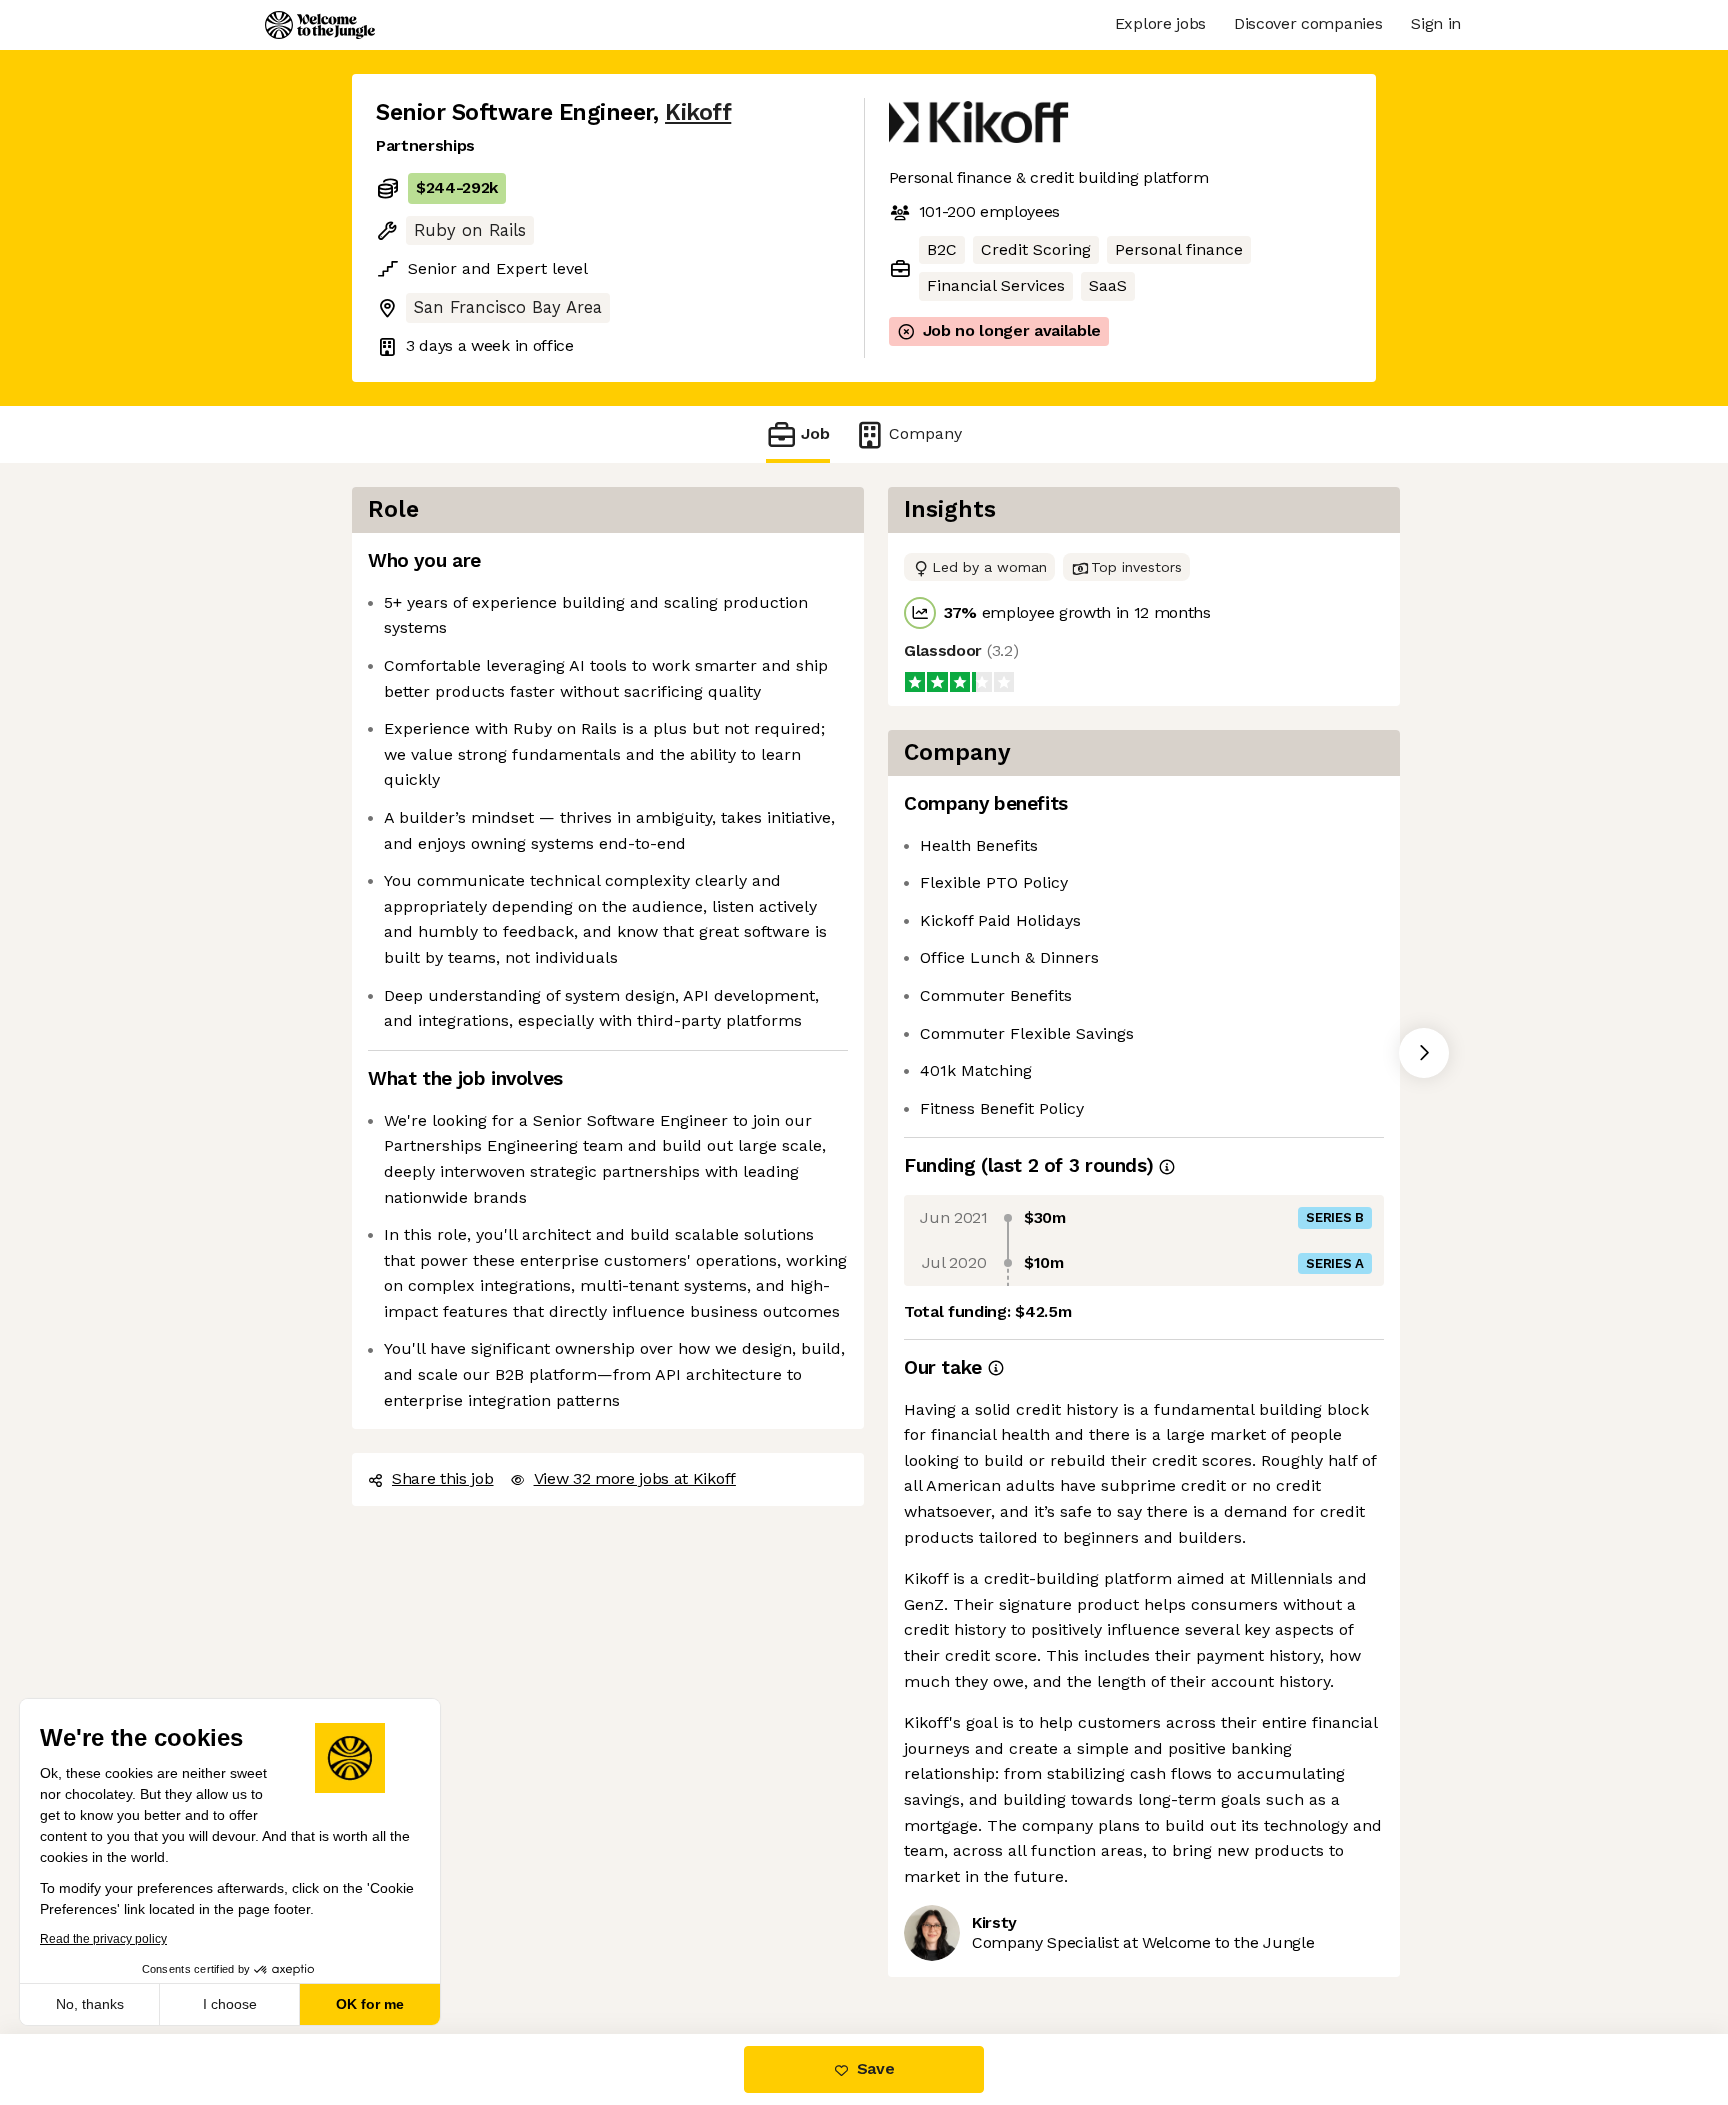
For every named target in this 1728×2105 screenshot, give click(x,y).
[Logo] (320, 25)
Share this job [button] (443, 1478)
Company (925, 433)
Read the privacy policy (103, 1939)
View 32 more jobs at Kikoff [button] (635, 1478)
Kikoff (698, 112)
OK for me (370, 2004)
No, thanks (90, 2004)
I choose (230, 2004)
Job (815, 433)
